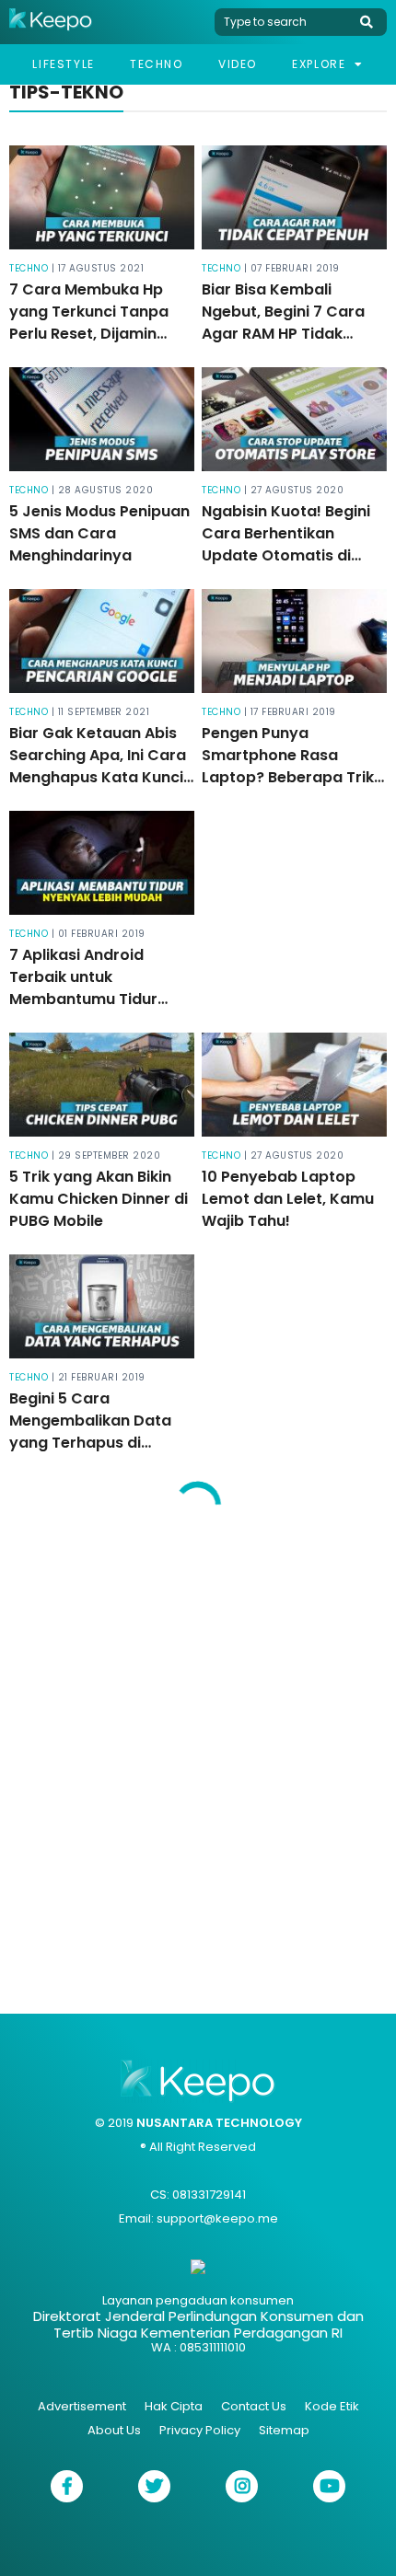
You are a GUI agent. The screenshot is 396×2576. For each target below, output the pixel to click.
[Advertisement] (198, 1761)
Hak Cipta (174, 2406)
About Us (114, 2430)
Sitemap (284, 2430)
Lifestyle (63, 64)
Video (238, 64)
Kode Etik (332, 2406)
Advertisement (82, 2406)
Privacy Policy (200, 2430)
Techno (157, 64)
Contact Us (254, 2406)
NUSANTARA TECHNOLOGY (219, 2123)
